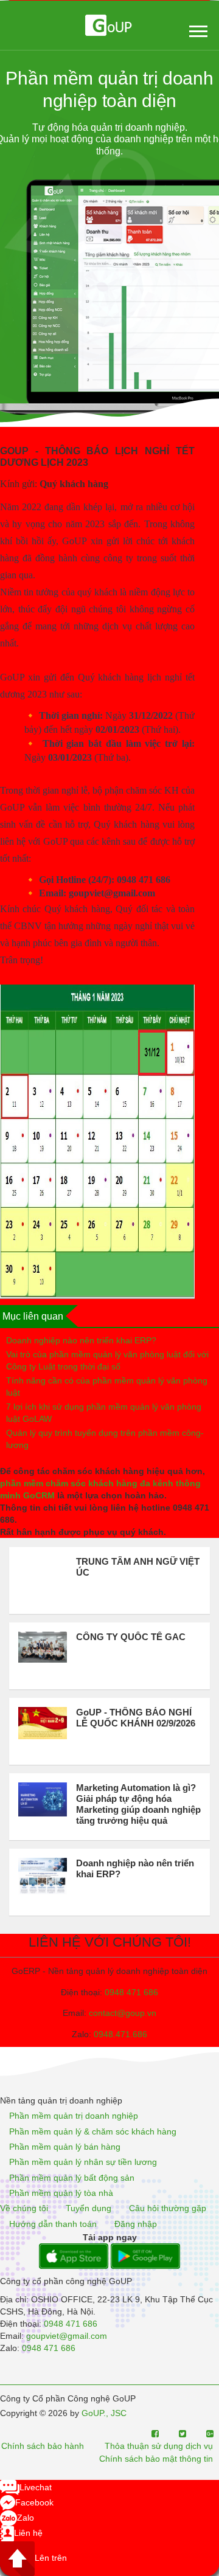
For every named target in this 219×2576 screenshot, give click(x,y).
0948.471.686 (120, 2034)
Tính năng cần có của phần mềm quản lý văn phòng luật (107, 1387)
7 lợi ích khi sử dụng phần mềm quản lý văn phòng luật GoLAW (104, 1413)
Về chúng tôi (24, 2209)
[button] (197, 29)
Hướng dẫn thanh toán (53, 2224)
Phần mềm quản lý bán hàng (65, 2147)
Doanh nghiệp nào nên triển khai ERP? (81, 1340)
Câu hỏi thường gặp (168, 2209)
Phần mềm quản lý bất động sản (72, 2178)
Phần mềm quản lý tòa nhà (61, 2193)
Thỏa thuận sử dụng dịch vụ (159, 2446)
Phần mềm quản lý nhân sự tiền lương (83, 2162)
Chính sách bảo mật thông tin (156, 2459)
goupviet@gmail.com (67, 2336)
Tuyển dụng (89, 2209)
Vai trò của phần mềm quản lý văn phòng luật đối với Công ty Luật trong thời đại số (107, 1360)
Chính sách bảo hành (43, 2446)
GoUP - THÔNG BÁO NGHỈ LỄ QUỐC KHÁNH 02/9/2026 (136, 1718)
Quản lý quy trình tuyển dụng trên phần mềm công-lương (105, 1439)
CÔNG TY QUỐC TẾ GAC (131, 1637)
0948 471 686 (131, 1992)
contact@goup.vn (123, 2013)
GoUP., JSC (104, 2413)
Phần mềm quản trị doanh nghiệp (74, 2116)
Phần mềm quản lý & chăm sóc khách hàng (93, 2131)
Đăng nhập (136, 2224)
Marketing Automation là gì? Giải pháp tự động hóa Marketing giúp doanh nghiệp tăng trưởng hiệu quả (138, 1804)
